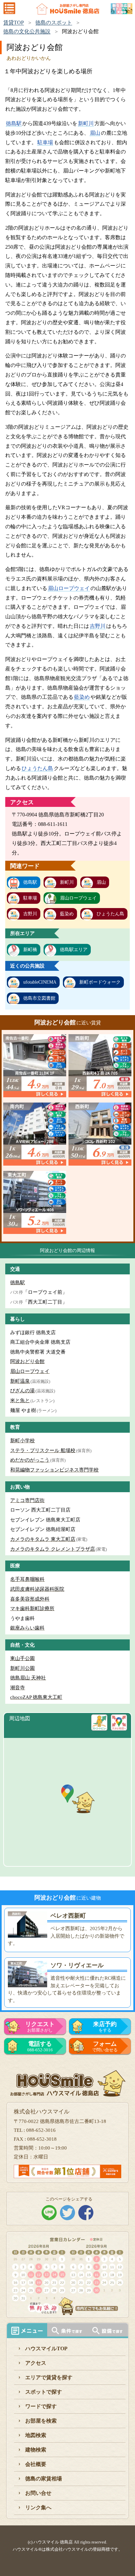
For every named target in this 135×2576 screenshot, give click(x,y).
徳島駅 (14, 123)
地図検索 (36, 2435)
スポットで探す (44, 2392)
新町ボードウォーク (100, 982)
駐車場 (45, 142)
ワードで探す (41, 2406)
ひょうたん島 (37, 768)
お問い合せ (38, 2493)
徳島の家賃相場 (44, 2479)
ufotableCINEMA (40, 982)
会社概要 (36, 2464)
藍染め (82, 697)
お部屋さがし (40, 2027)
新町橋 (30, 950)
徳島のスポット (54, 23)
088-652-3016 (40, 2046)
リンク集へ (38, 2508)
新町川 (86, 123)
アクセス (36, 2363)
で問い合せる (105, 2046)
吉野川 (98, 626)
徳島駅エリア (74, 950)
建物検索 (36, 2450)
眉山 (95, 133)
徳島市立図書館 (39, 998)
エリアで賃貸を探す (49, 2377)
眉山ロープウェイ (69, 588)
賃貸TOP (14, 23)
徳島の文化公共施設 (27, 31)
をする (105, 2027)
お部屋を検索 (41, 2421)
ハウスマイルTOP (46, 2348)
